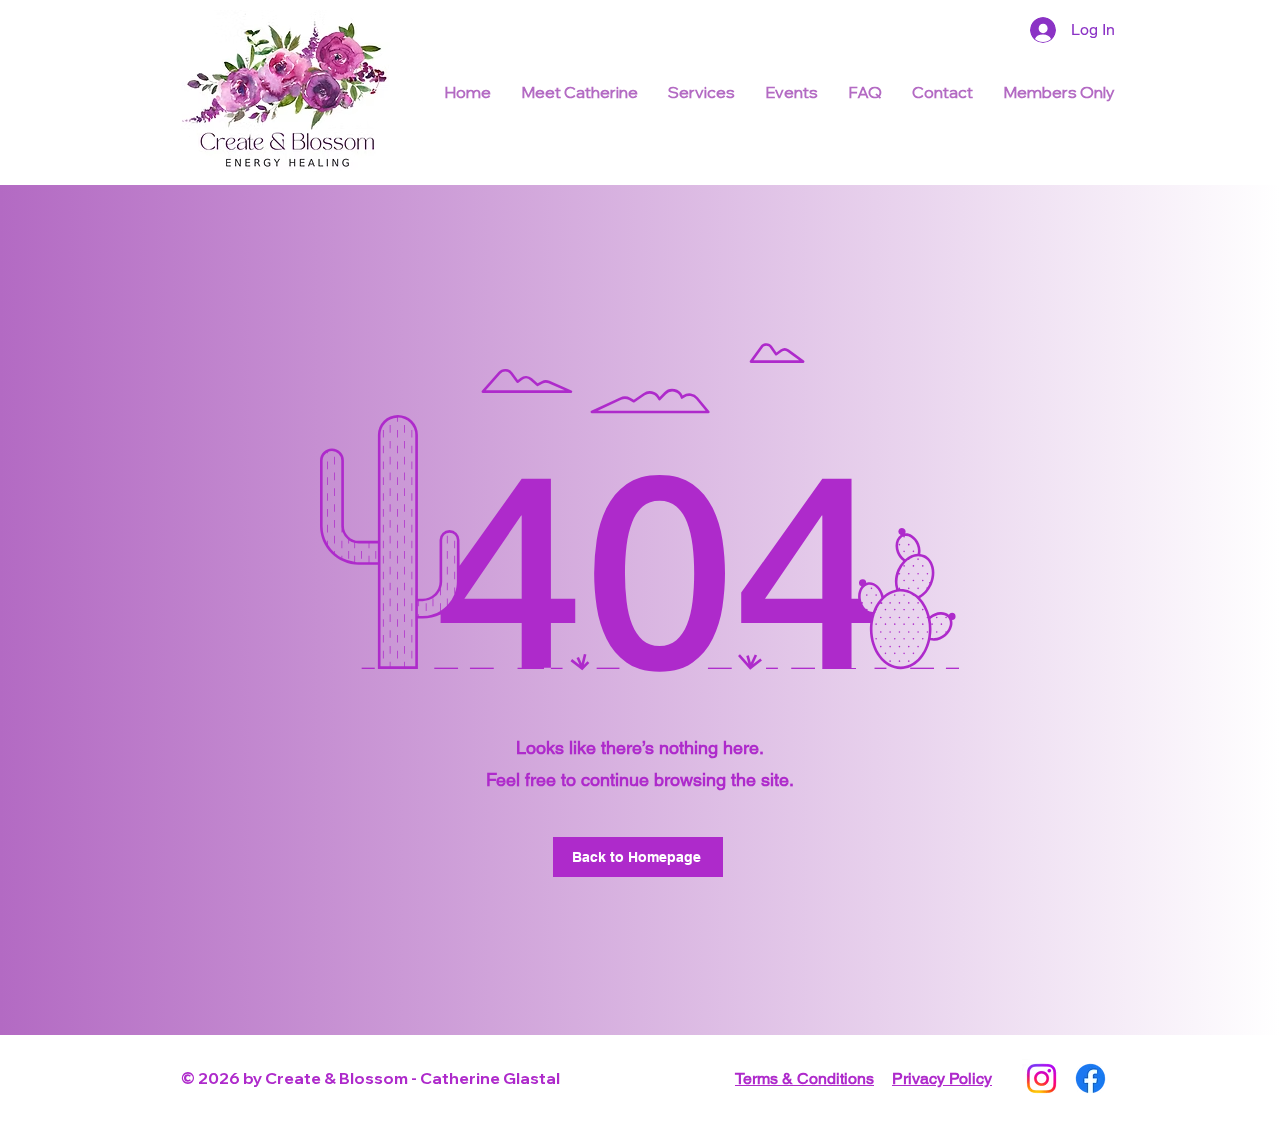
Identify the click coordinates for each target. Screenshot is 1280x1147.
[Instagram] (1041, 1078)
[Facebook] (1090, 1078)
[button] (865, 92)
